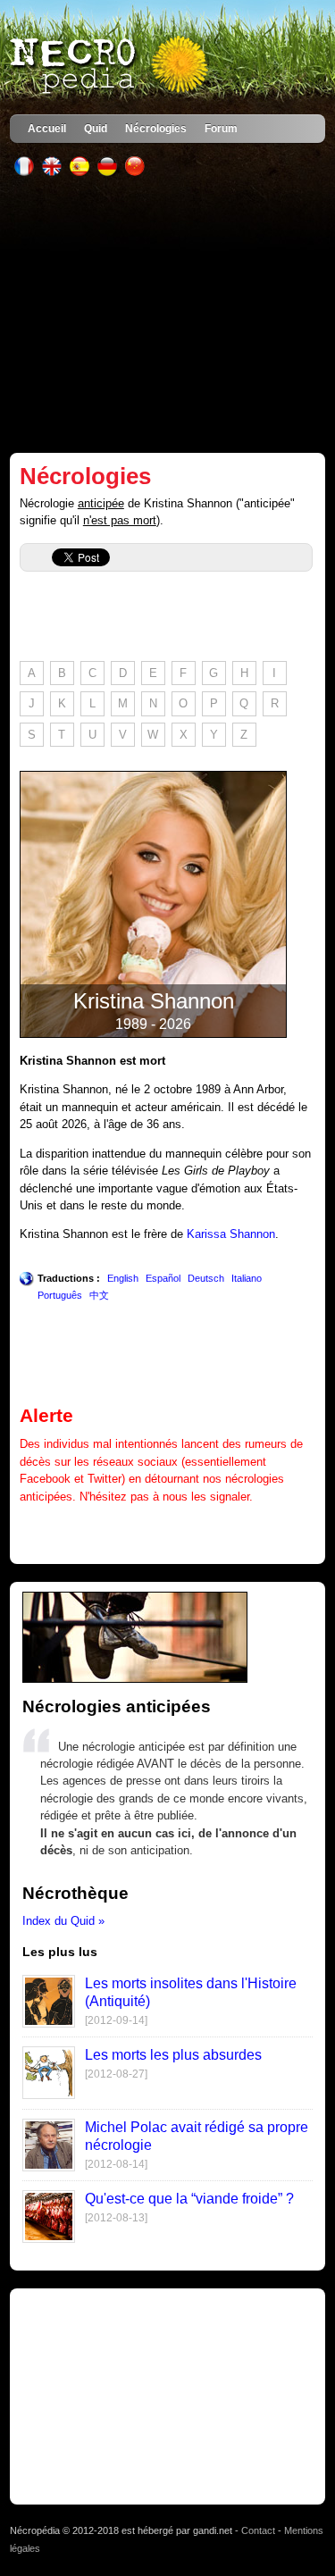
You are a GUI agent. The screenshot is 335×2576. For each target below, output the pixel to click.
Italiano (247, 1278)
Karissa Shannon (231, 1234)
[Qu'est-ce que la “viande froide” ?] (49, 2239)
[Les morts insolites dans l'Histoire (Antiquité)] (49, 2024)
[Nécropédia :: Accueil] (111, 66)
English (123, 1278)
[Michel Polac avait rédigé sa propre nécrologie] (49, 2167)
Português (60, 1295)
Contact (258, 2530)
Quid (96, 128)
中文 (99, 1295)
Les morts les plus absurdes (173, 2055)
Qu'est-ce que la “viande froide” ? (189, 2199)
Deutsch (206, 1278)
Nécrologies (156, 128)
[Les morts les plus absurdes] (49, 2095)
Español (163, 1278)
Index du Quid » (63, 1921)
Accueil (47, 128)
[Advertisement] (167, 314)
